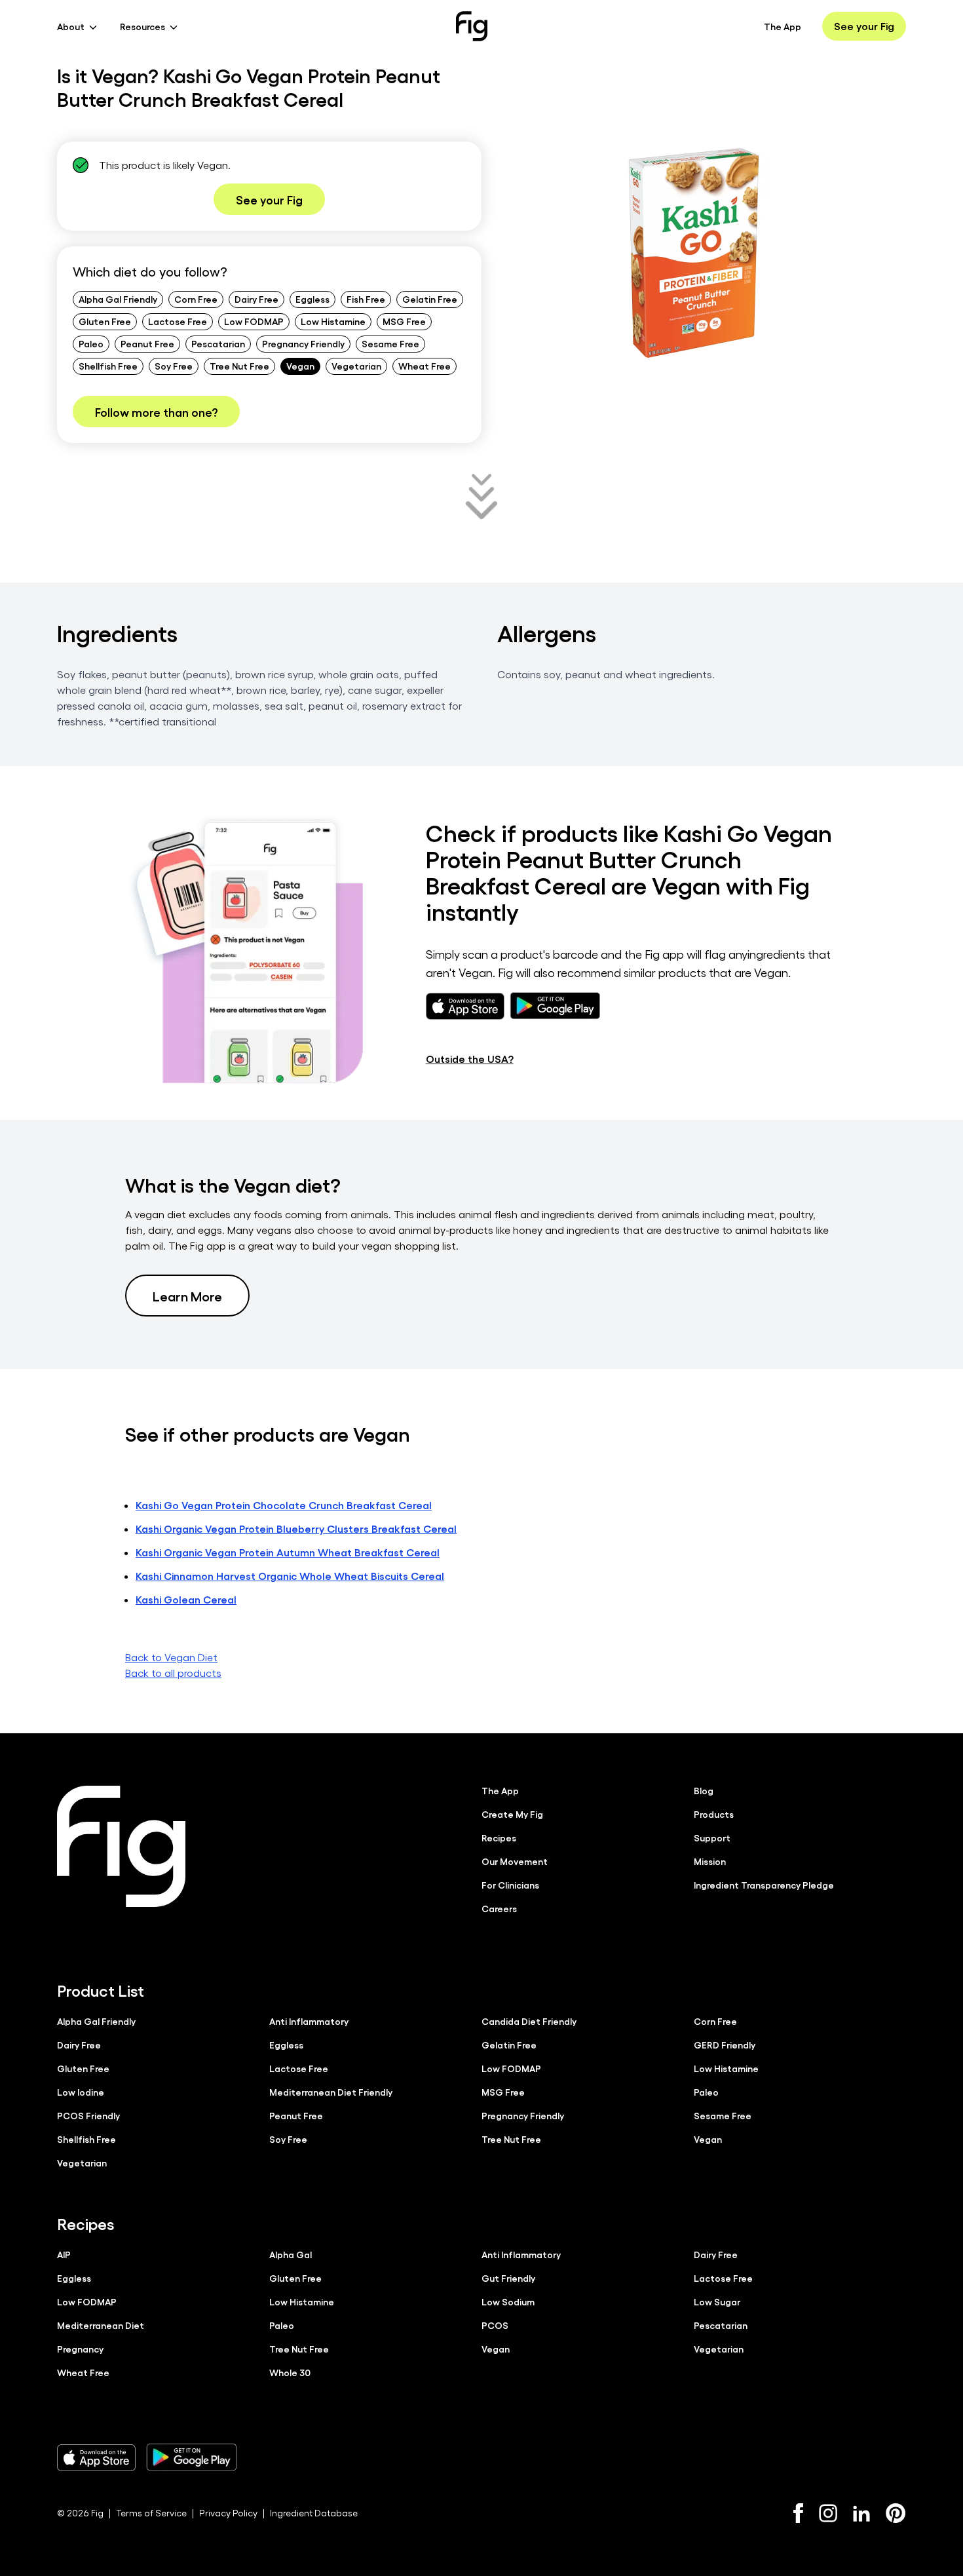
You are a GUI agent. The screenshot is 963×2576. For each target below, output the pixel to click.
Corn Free (196, 299)
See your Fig (864, 26)
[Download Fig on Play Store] (191, 2457)
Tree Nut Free (239, 366)
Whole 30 (290, 2372)
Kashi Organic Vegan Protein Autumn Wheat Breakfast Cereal (288, 1552)
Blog (704, 1790)
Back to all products (173, 1673)
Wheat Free (425, 366)
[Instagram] (828, 2513)
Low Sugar (717, 2301)
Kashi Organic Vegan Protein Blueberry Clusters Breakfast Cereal (296, 1528)
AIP (64, 2254)
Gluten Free (105, 321)
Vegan (300, 366)
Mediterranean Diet (101, 2325)
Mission (710, 1861)
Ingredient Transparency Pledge (764, 1885)
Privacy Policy (228, 2513)
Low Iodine (81, 2092)
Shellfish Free (108, 366)
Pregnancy (80, 2349)
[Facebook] (798, 2513)
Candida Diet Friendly (529, 2021)
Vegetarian (356, 366)
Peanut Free (147, 343)
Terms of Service (151, 2513)
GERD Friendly (725, 2045)
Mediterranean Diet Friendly (331, 2092)
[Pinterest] (896, 2513)
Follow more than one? (156, 412)
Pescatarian (218, 343)
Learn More (187, 1296)
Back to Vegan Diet (171, 1657)
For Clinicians (510, 1885)
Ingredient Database (314, 2513)
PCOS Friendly (88, 2115)
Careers (499, 1908)
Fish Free (366, 299)
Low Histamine (333, 321)
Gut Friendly (508, 2278)
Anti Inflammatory (309, 2021)
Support (712, 1837)
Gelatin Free (430, 299)
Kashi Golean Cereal (186, 1599)
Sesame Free (390, 343)
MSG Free (404, 321)
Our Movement (515, 1861)
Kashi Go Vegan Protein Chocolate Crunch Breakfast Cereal (284, 1505)
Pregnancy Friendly (303, 343)
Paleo (91, 343)
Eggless (312, 299)
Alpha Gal (291, 2254)
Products (714, 1814)
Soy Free (174, 366)
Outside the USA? (470, 1059)
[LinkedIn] (861, 2513)
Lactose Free (178, 321)
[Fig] (472, 26)
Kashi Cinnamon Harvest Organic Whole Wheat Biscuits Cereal (290, 1576)
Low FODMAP (254, 321)
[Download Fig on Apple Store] (96, 2457)
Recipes (499, 1837)
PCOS (495, 2325)
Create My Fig (512, 1814)
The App (783, 26)
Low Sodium (508, 2301)
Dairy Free (256, 299)
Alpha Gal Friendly (118, 299)
